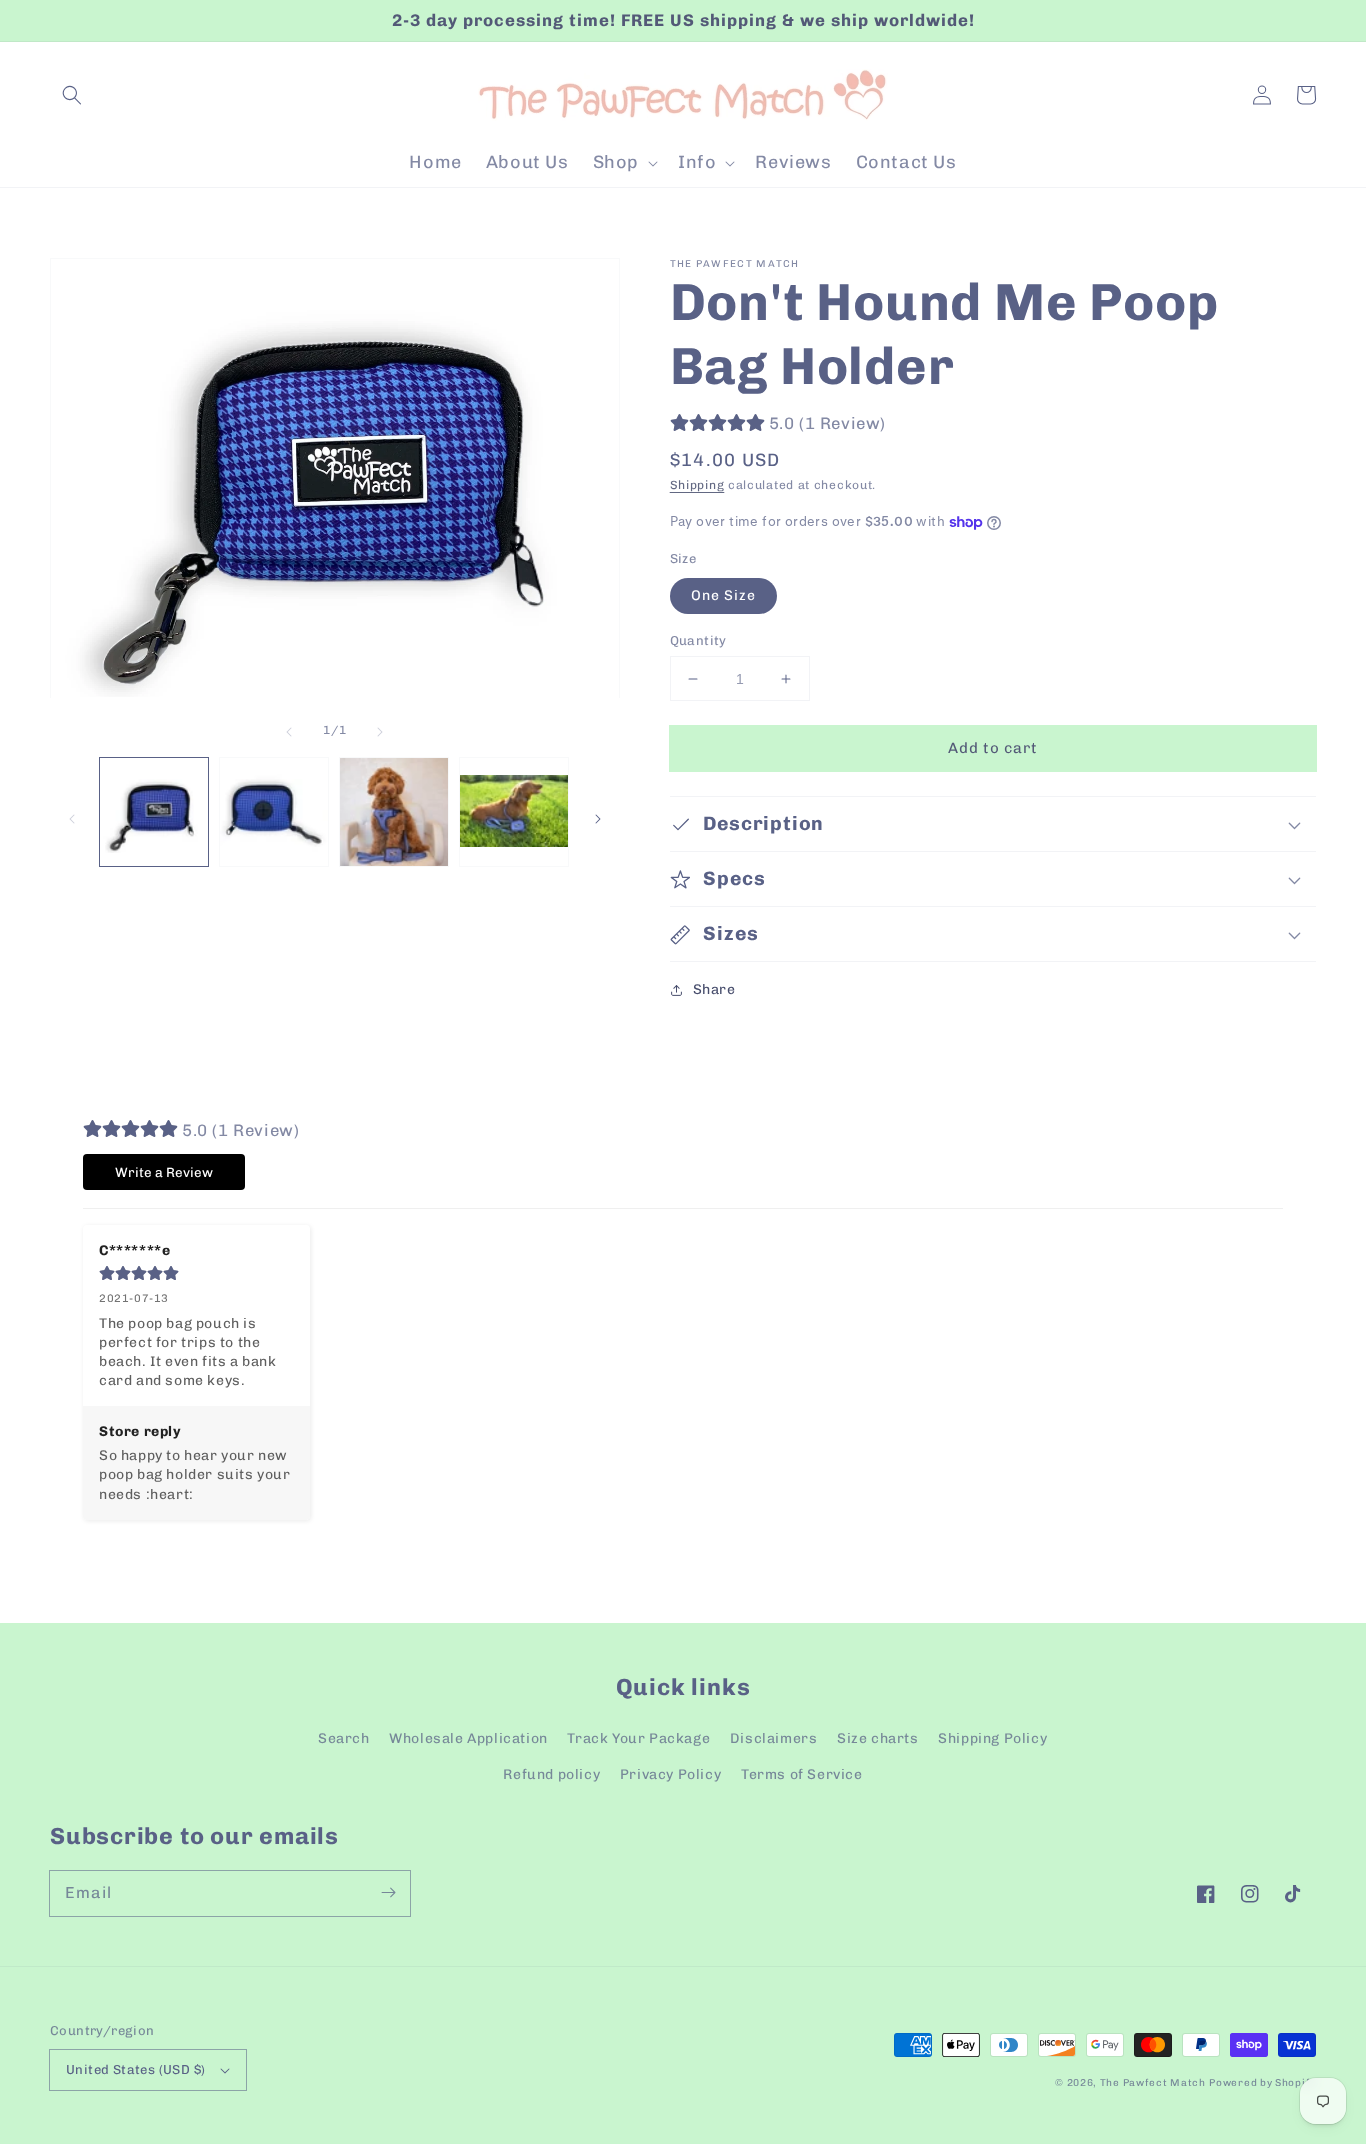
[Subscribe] (388, 1893)
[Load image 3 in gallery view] (394, 812)
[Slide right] (380, 730)
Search (344, 1738)
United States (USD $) (135, 2069)
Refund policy (551, 1774)
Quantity (698, 640)
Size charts (878, 1738)
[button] (72, 95)
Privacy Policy (670, 1774)
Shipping (697, 485)
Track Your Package (638, 1738)
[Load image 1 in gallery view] (154, 812)
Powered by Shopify (1262, 2083)
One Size (723, 595)
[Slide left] (289, 730)
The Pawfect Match (1153, 2083)
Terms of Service (802, 1774)
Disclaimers (774, 1738)
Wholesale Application (468, 1738)
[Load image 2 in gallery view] (274, 812)
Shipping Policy (992, 1738)
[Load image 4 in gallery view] (514, 812)
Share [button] (714, 989)
